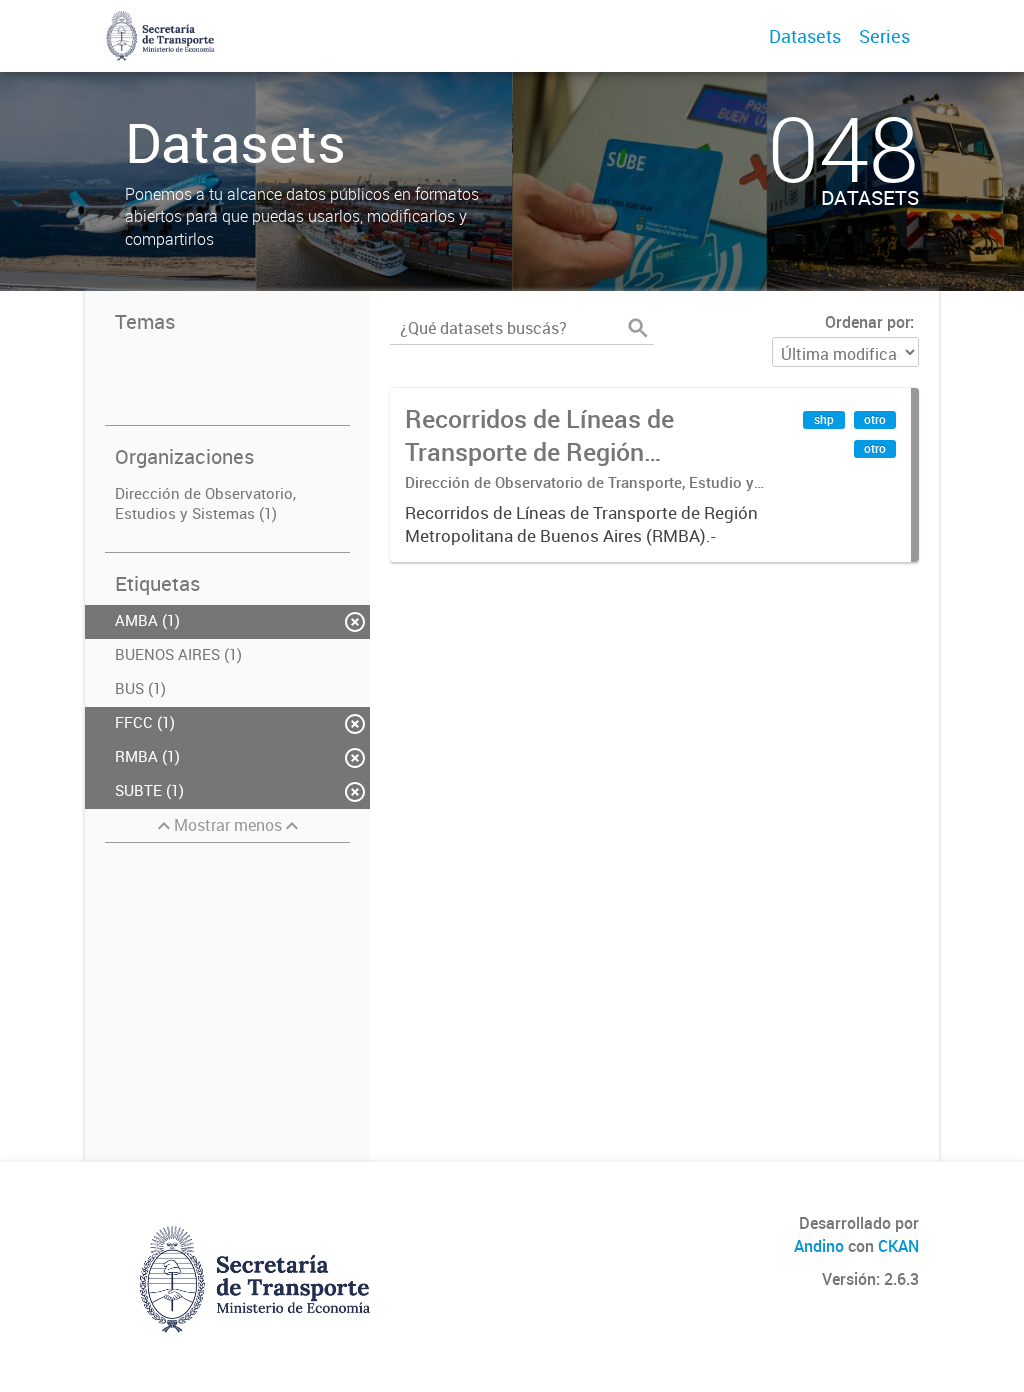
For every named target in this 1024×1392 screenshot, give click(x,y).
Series (884, 36)
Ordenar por (867, 322)
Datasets (805, 36)
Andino (819, 1246)
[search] (638, 328)
